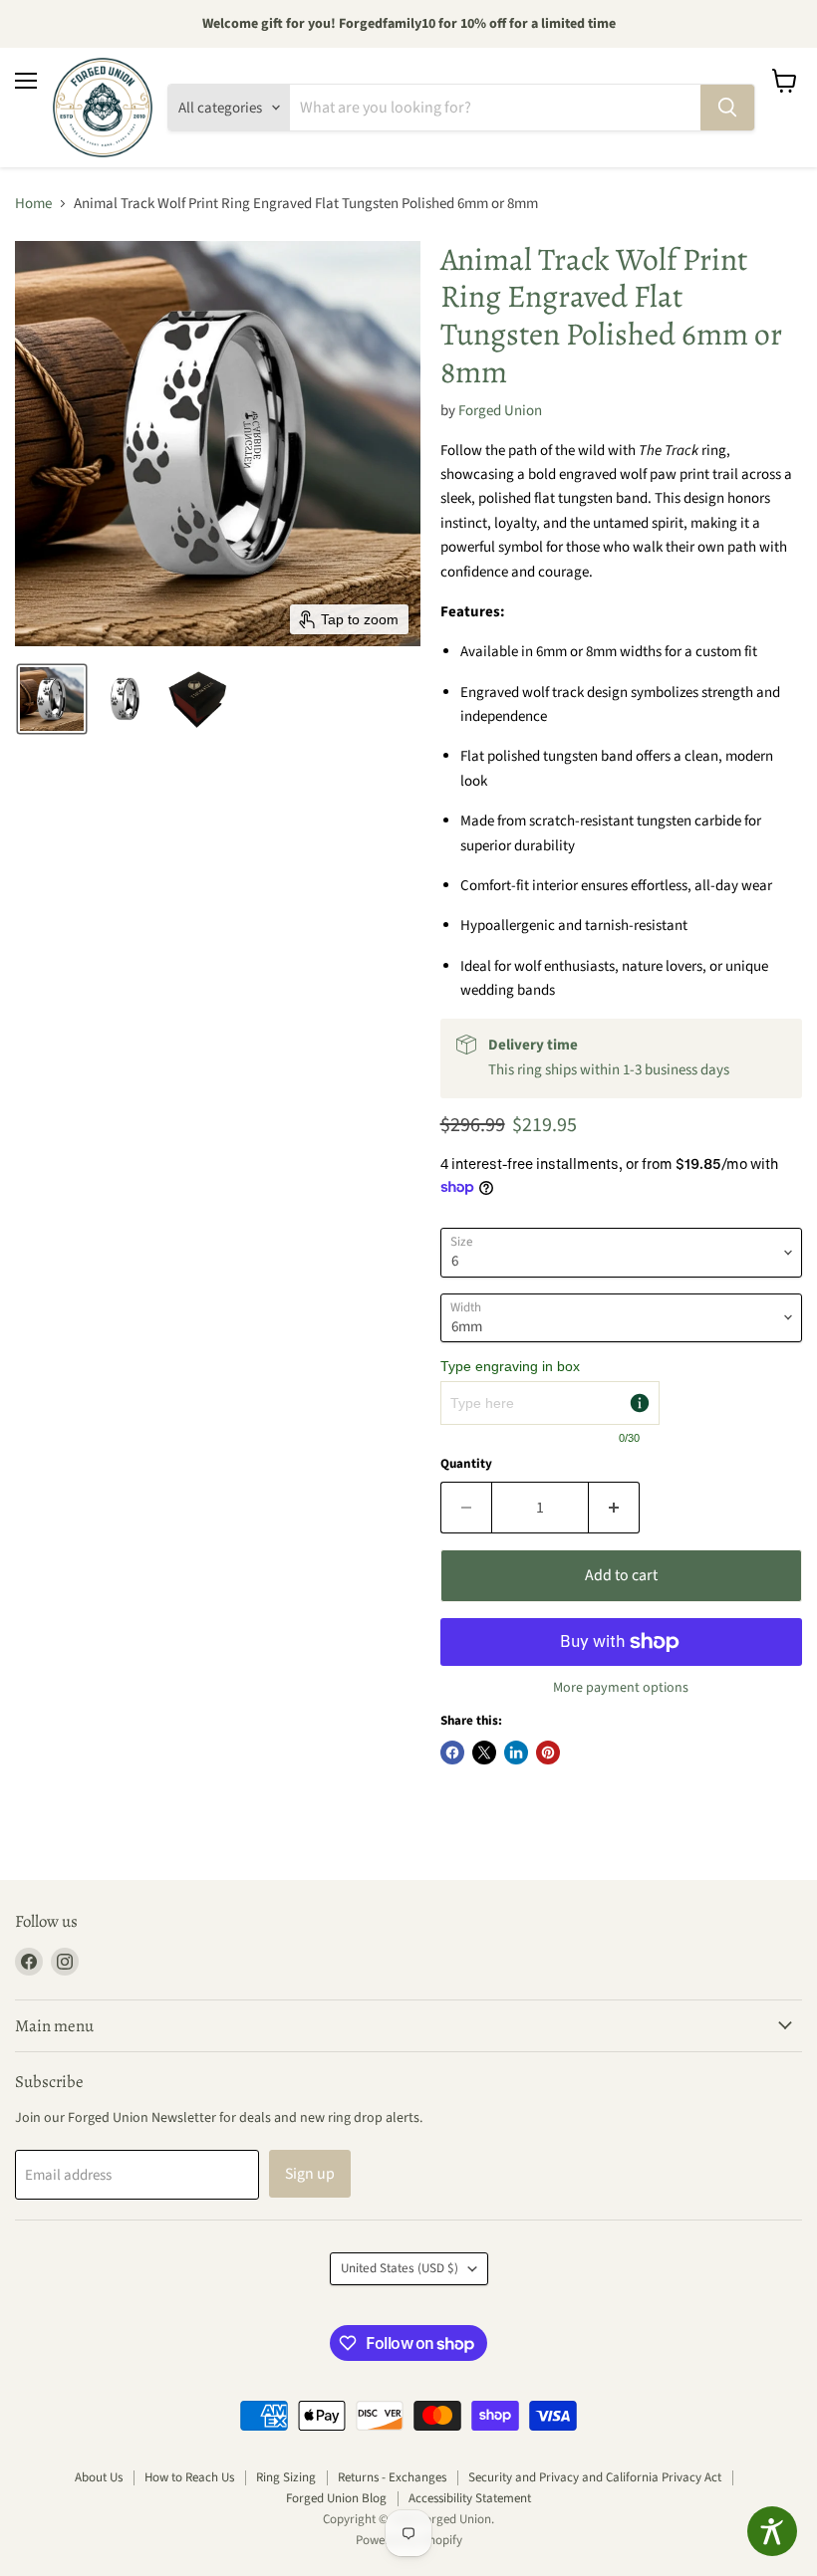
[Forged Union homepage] (103, 108)
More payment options (621, 1688)
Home (33, 204)
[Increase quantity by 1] (614, 1508)
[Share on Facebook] (452, 1753)
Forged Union (500, 411)
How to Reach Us (189, 2477)
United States (400, 2268)
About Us (99, 2477)
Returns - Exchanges (392, 2477)
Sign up (310, 2174)
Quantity (466, 1464)
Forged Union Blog (336, 2498)
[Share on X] (484, 1753)
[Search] (727, 108)
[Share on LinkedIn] (516, 1753)
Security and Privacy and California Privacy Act (595, 2477)
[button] (52, 699)
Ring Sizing (286, 2477)
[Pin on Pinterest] (548, 1753)
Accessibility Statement (470, 2498)
